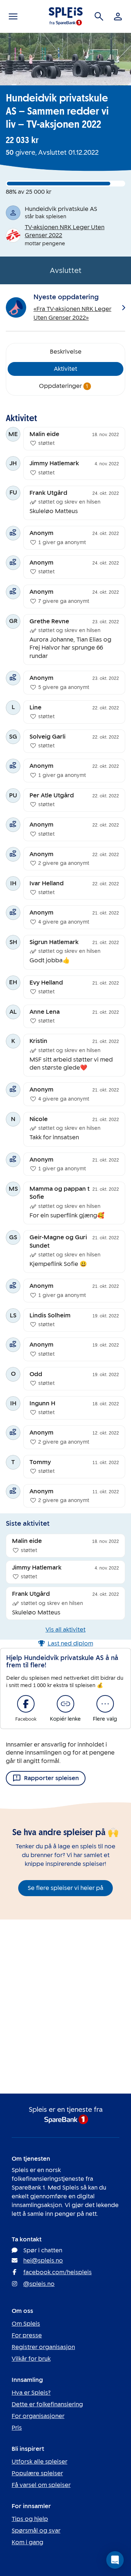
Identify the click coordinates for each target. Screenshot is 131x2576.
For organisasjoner (38, 2416)
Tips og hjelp (30, 2519)
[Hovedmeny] (13, 16)
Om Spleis (26, 2324)
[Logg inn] (118, 16)
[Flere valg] (105, 1704)
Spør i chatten (43, 2250)
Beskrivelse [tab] (66, 352)
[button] (115, 2560)
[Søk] (99, 16)
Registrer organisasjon (43, 2347)
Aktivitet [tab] (65, 369)
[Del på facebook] (26, 1704)
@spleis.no (39, 2284)
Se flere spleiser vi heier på (65, 1888)
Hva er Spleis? (31, 2393)
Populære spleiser (37, 2473)
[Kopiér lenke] (65, 1704)
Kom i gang (27, 2542)
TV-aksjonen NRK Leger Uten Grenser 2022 (65, 231)
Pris (17, 2428)
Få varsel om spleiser (41, 2485)
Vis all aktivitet (65, 1630)
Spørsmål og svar (36, 2531)
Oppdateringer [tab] (64, 386)
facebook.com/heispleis (57, 2272)
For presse (27, 2335)
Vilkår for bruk (31, 2359)
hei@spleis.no (43, 2261)
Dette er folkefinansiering (47, 2404)
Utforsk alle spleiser (39, 2462)
